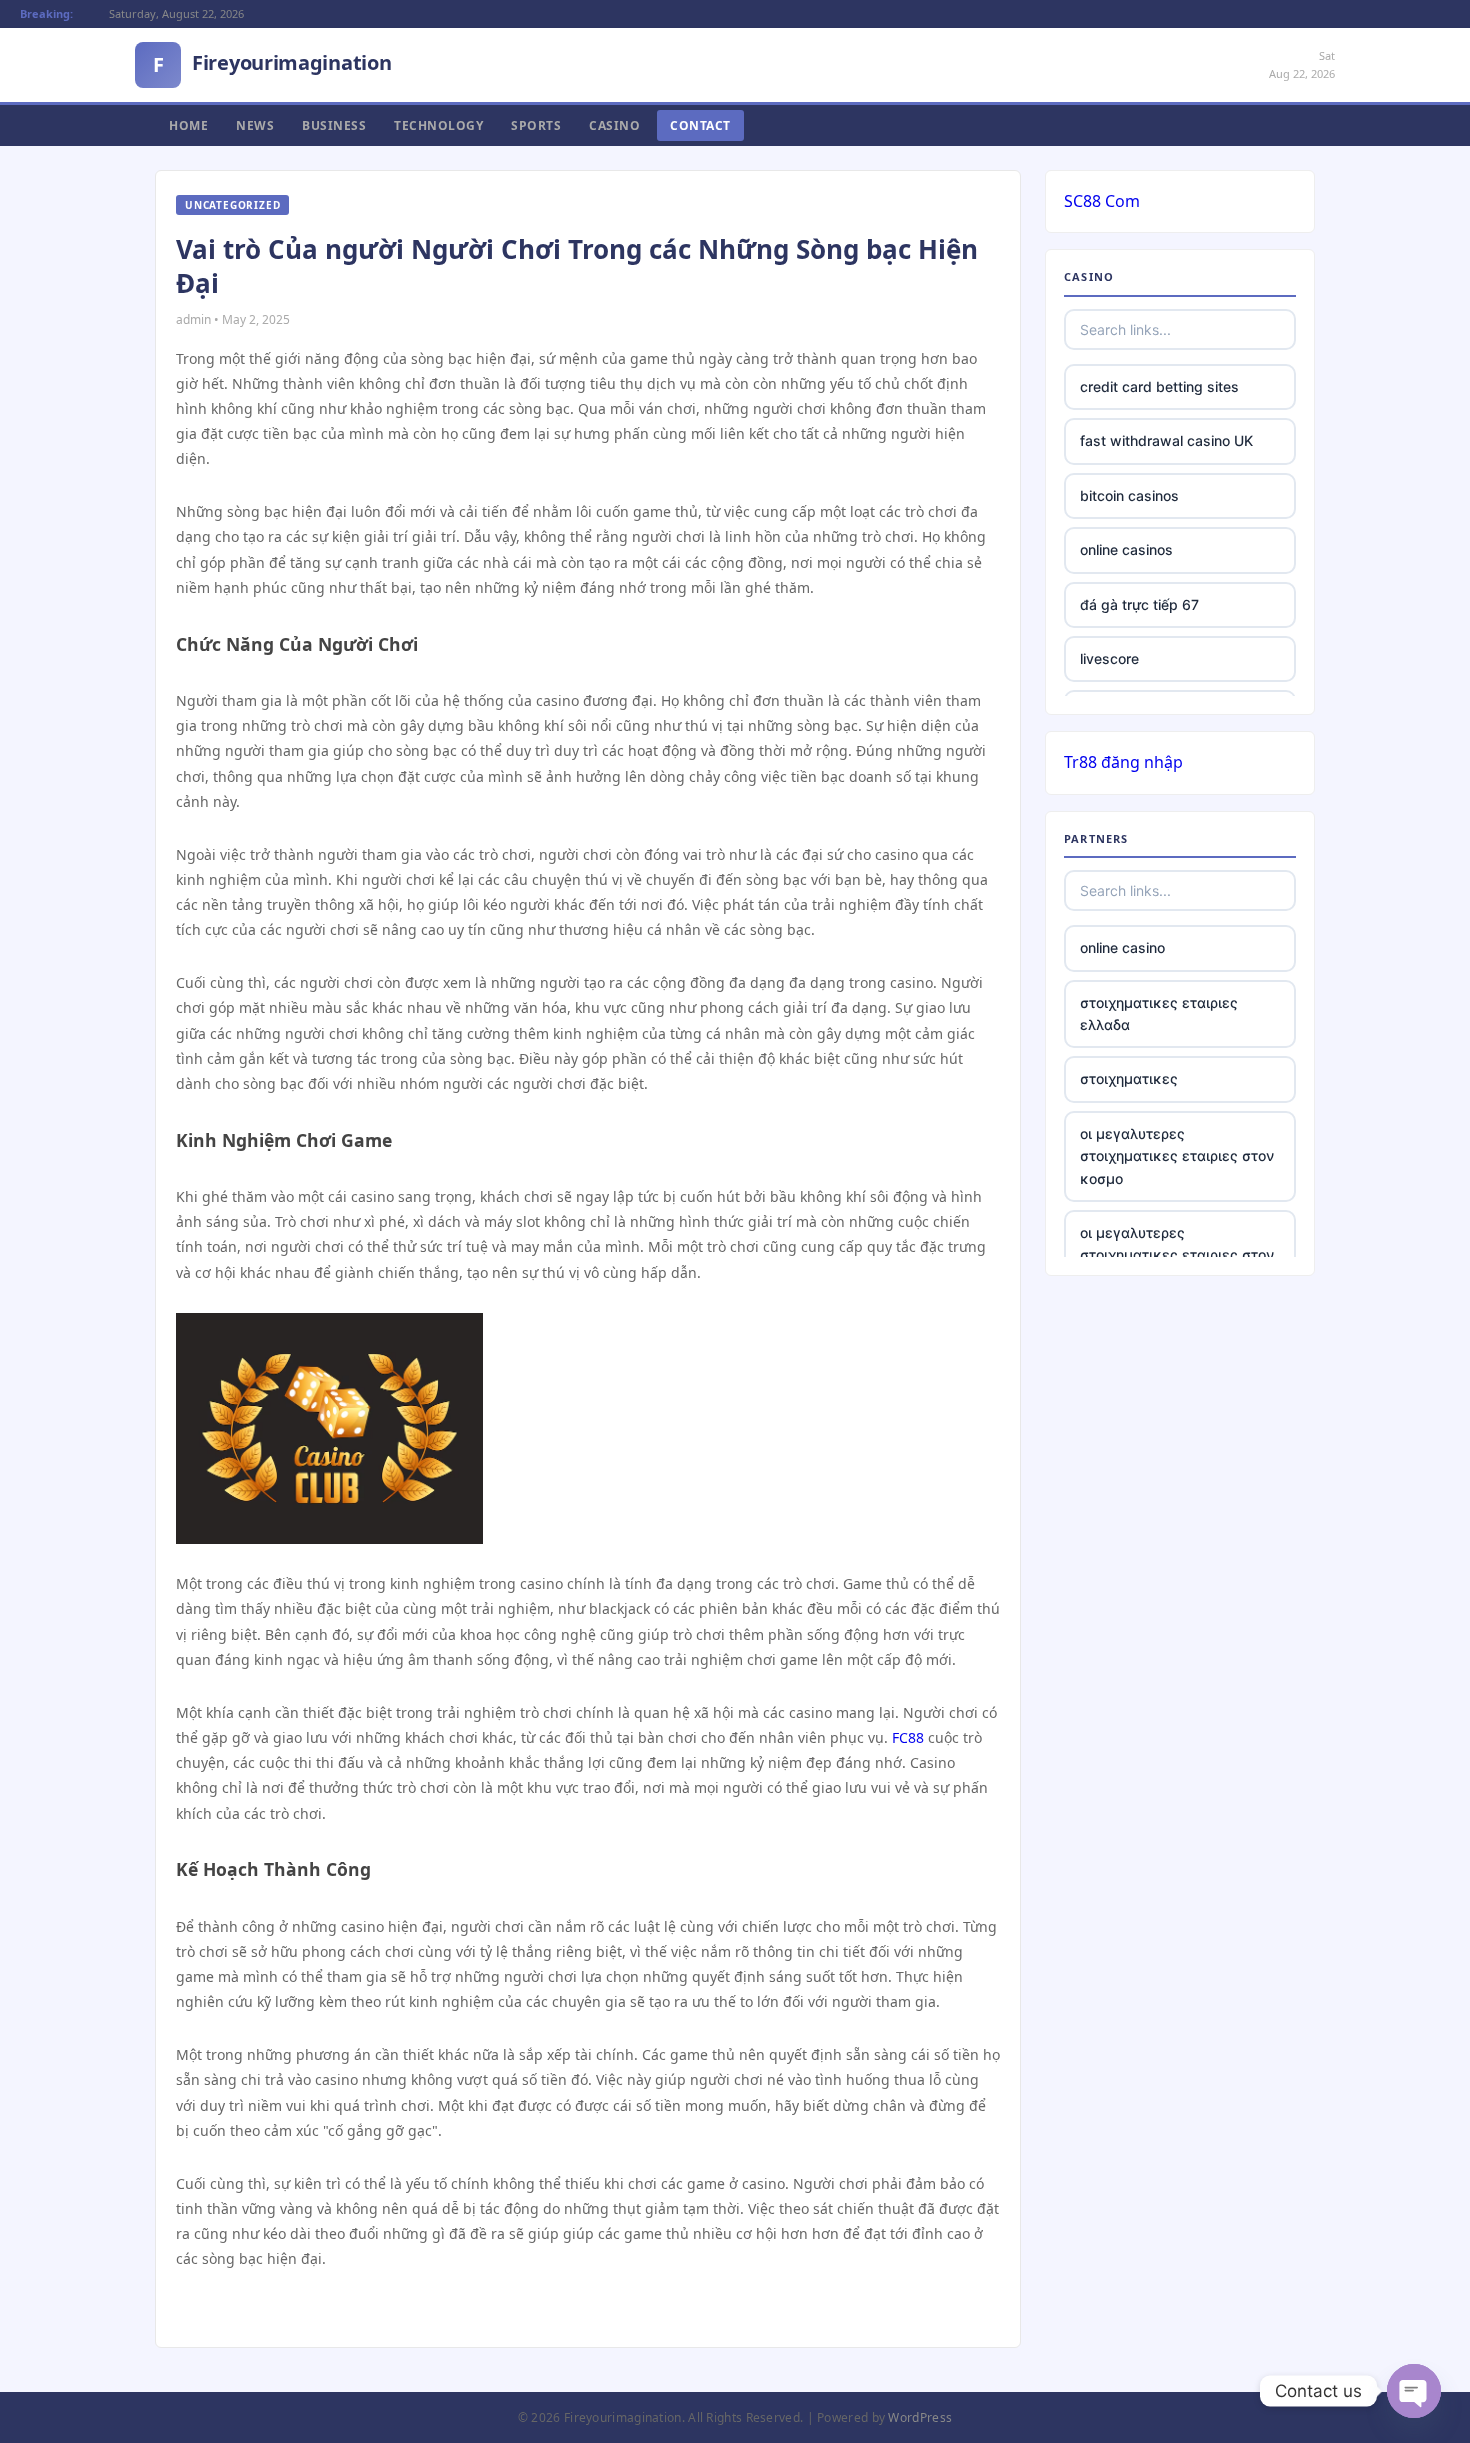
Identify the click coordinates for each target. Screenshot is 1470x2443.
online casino (1122, 947)
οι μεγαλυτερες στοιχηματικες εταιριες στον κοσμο (1177, 1156)
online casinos (1126, 549)
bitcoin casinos (1129, 495)
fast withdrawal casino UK (1166, 440)
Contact (700, 125)
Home (188, 125)
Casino (614, 125)
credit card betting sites (1159, 386)
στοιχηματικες (1129, 1078)
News (255, 125)
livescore (1109, 658)
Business (334, 125)
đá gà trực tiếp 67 (1139, 604)
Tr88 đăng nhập (1123, 762)
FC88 (908, 1737)
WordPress (920, 2417)
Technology (438, 125)
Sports (536, 125)
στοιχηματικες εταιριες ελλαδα (1159, 1013)
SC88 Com (1102, 201)
